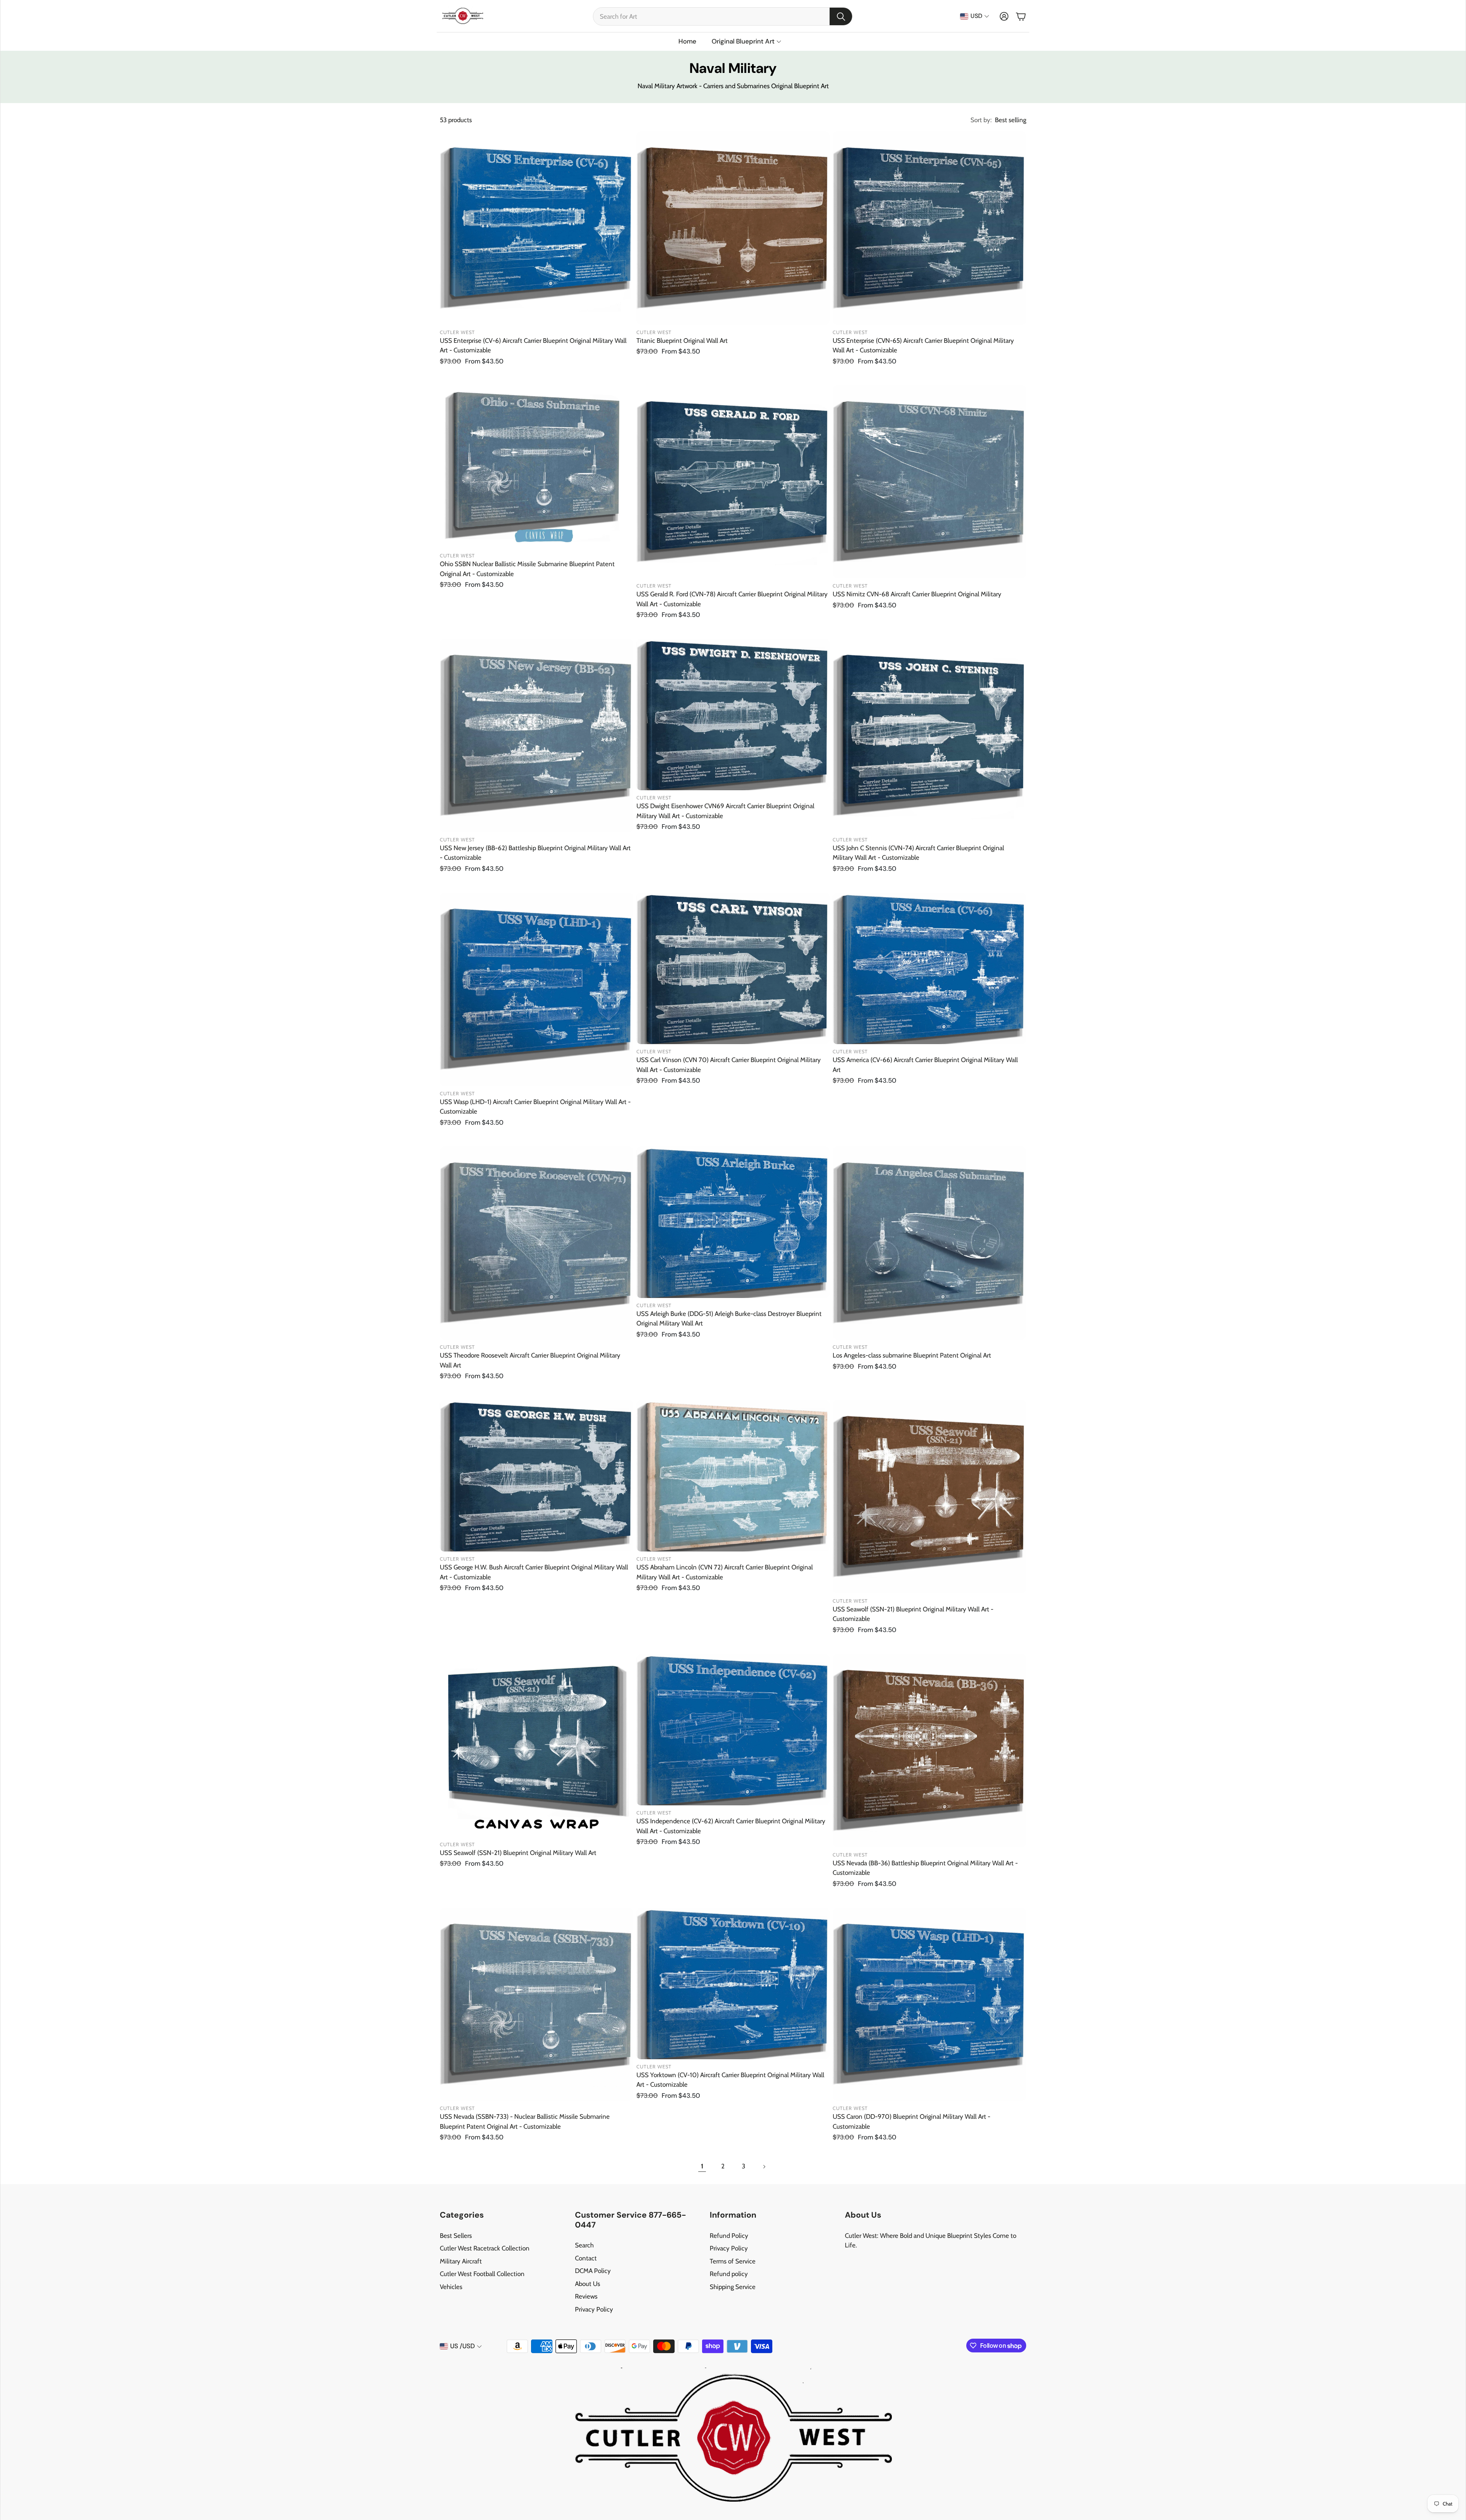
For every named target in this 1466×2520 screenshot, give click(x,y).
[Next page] (764, 2166)
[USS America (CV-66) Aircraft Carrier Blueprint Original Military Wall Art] (929, 968)
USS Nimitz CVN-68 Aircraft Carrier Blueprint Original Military (917, 594)
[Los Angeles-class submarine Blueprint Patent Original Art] (929, 1243)
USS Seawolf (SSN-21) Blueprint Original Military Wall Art (518, 1853)
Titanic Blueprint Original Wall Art (682, 341)
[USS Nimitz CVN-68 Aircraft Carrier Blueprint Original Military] (929, 482)
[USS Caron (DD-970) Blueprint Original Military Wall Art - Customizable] (929, 2004)
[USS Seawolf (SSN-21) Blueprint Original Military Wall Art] (537, 1745)
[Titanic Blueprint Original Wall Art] (733, 228)
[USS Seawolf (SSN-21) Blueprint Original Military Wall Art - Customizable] (929, 1497)
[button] (723, 16)
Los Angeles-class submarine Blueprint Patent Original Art (912, 1355)
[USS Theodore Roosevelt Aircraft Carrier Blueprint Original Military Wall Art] (537, 1243)
